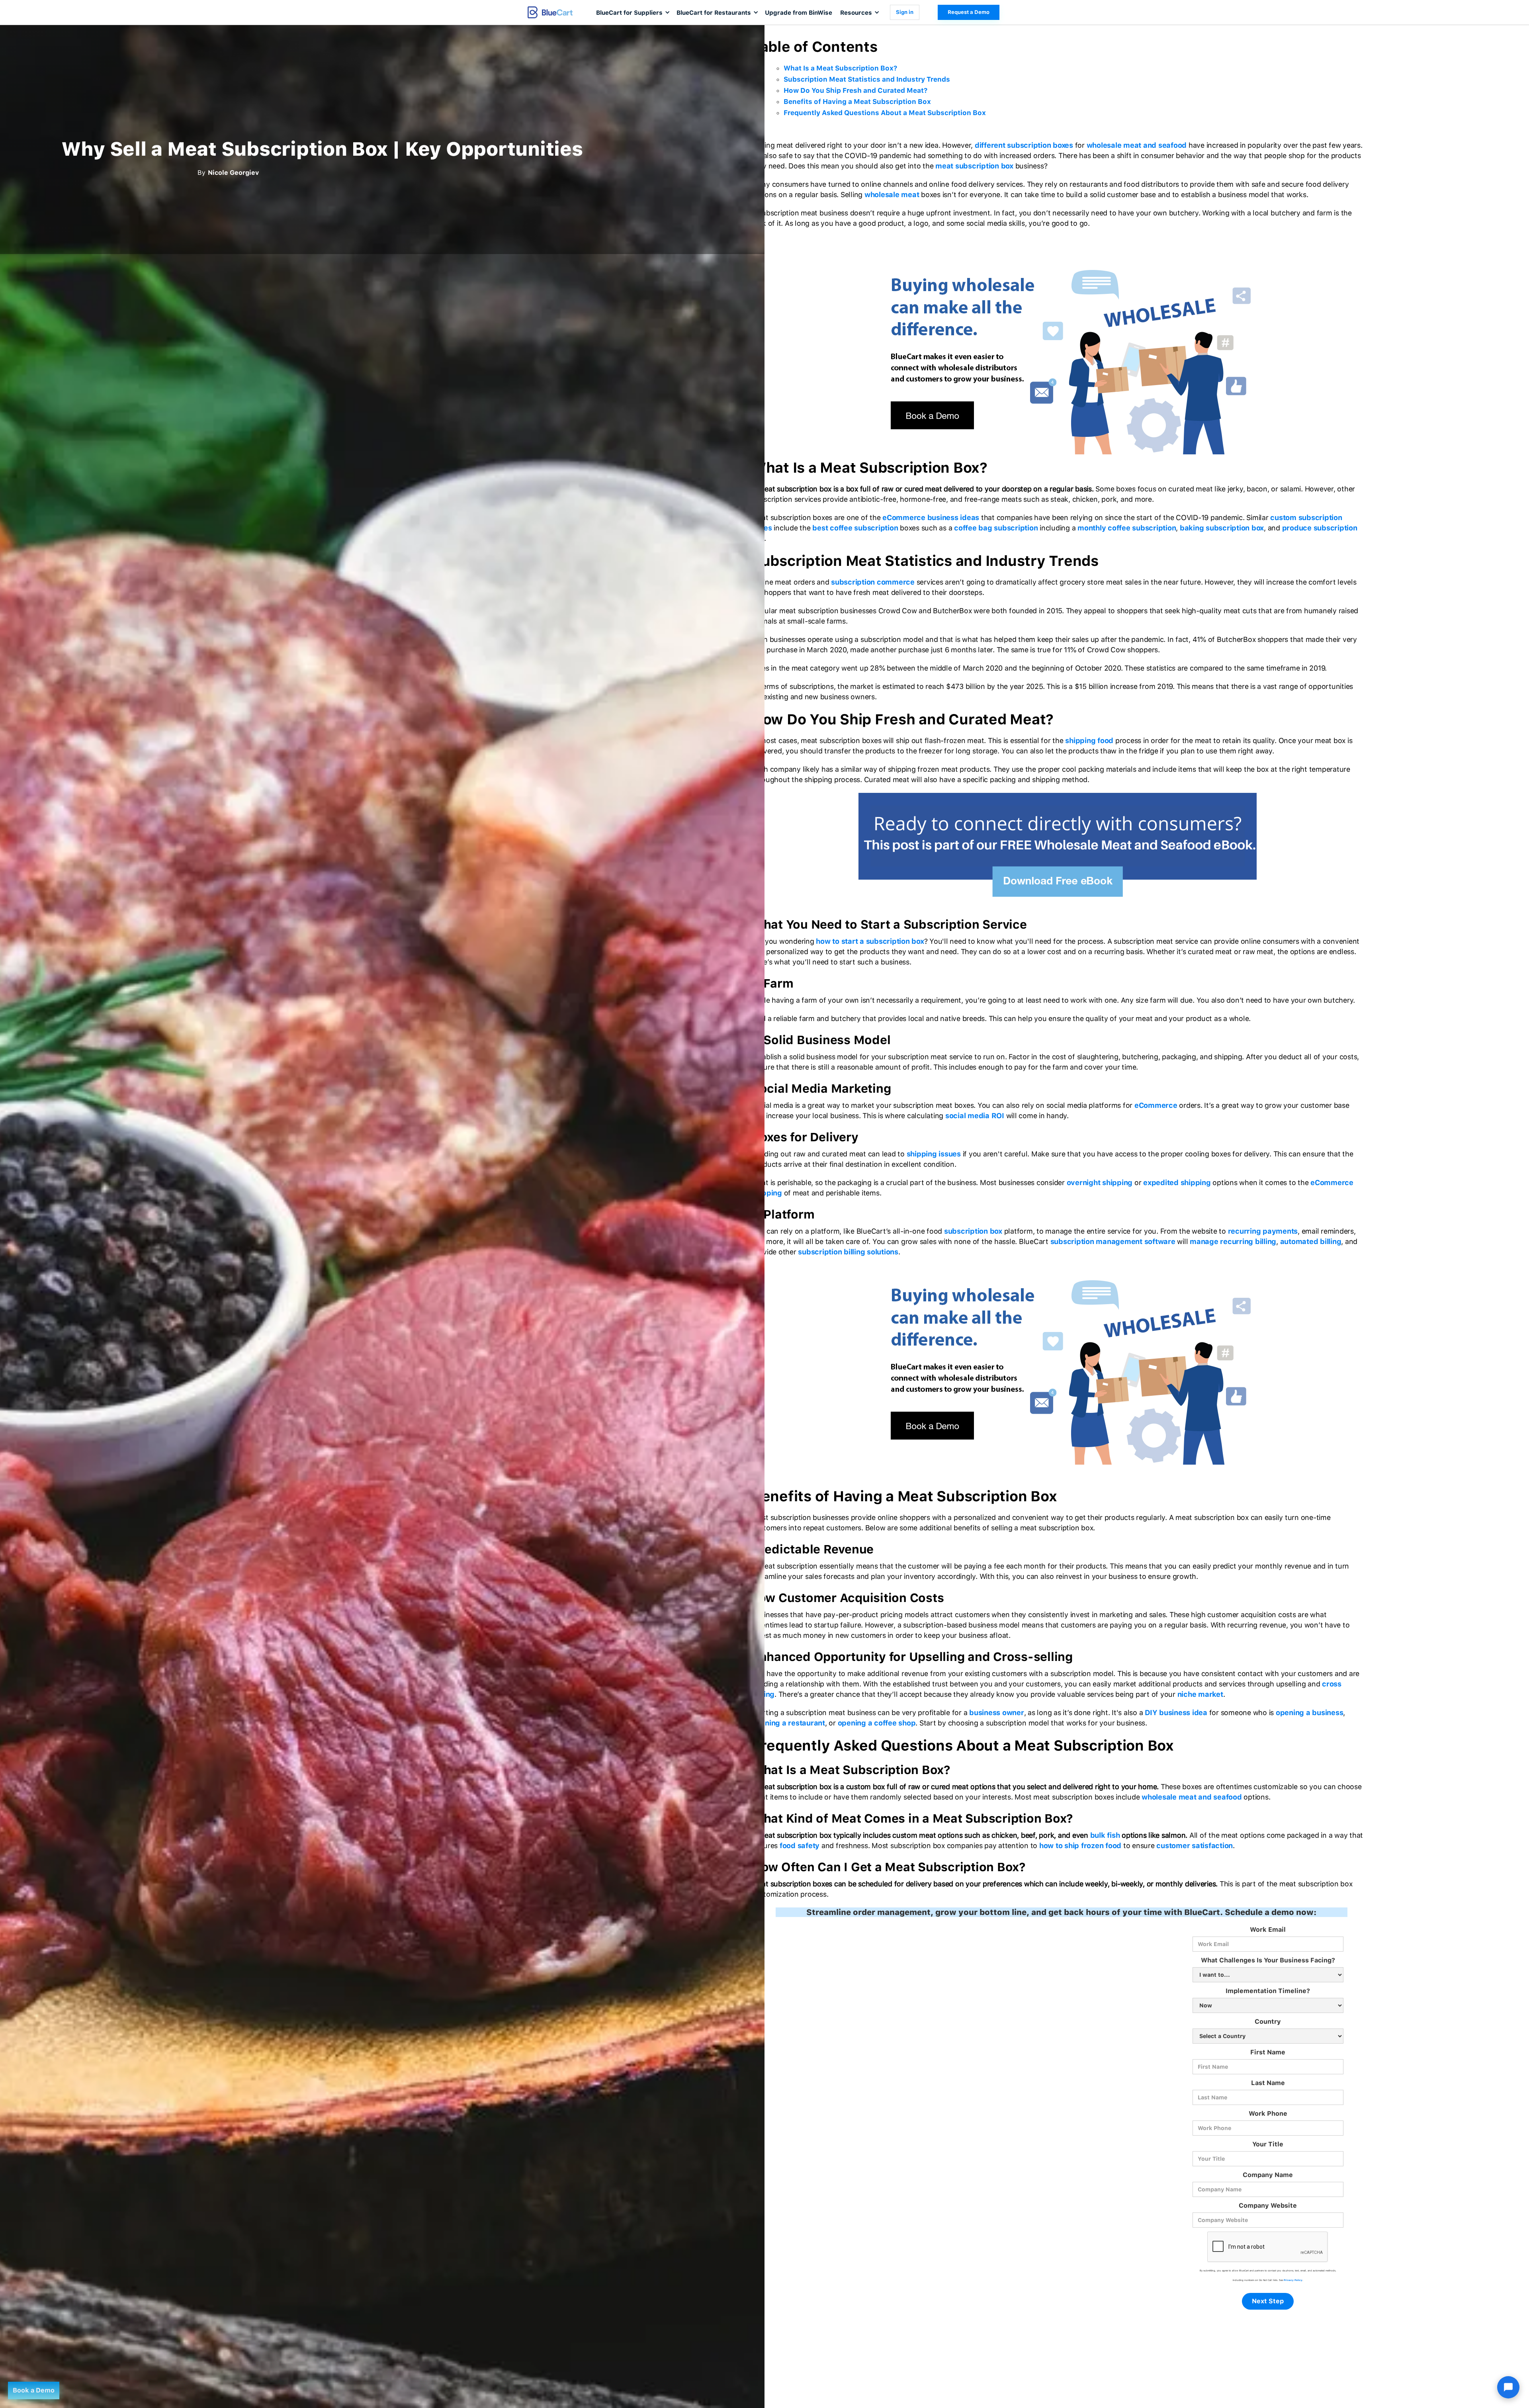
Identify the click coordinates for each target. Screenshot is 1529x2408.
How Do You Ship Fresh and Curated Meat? (855, 90)
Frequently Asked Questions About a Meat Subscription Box (885, 113)
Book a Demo (34, 2390)
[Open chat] (1508, 2387)
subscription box (973, 1231)
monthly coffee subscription (1127, 528)
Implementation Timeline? (1268, 1991)
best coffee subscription (855, 528)
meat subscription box (974, 166)
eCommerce (1156, 1105)
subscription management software (1113, 1241)
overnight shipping (1100, 1182)
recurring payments (1263, 1231)
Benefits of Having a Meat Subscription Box (857, 102)
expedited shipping (1177, 1182)
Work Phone (1268, 2114)
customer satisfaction (1195, 1846)
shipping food (1089, 740)
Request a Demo (969, 12)
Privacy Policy (1293, 2280)
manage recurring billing (1233, 1241)
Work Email (1268, 1930)
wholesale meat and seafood (1137, 145)
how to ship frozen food (1080, 1846)
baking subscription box (1222, 528)
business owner (997, 1713)
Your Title (1268, 2144)
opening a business (1310, 1713)
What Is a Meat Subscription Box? (840, 68)
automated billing (1311, 1241)
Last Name (1268, 2083)
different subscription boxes (1024, 145)
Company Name (1268, 2175)
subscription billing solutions (848, 1252)
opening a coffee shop (877, 1723)
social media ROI (975, 1116)
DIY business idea (1176, 1713)
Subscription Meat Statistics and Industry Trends (867, 79)
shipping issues (934, 1154)
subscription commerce (873, 582)
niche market (1200, 1694)
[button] (632, 12)
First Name (1268, 2052)
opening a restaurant (788, 1723)
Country (1268, 2022)
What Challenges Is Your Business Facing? (1268, 1960)
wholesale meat (892, 195)
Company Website (1268, 2206)
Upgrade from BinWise (799, 13)
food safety (800, 1846)
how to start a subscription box (870, 941)
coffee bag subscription (996, 528)
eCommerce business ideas (931, 517)
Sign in (905, 12)
